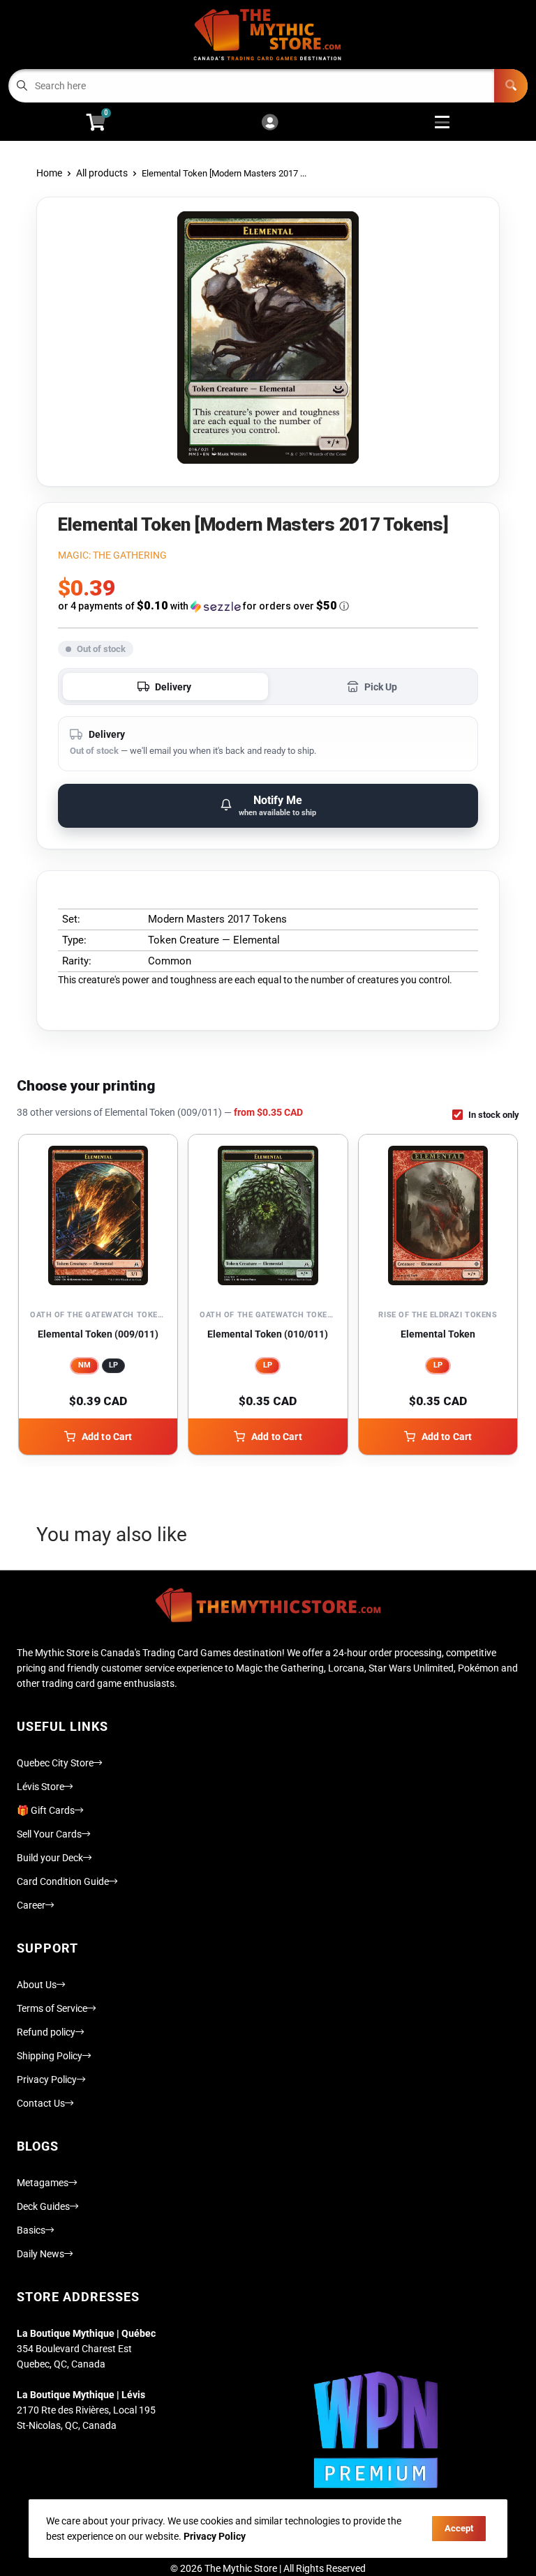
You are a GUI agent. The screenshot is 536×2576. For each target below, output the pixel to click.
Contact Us (41, 2103)
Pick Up (381, 687)
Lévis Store (40, 1787)
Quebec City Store (55, 1763)
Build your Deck (50, 1858)
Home (49, 173)
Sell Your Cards (49, 1834)
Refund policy (46, 2032)
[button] (268, 606)
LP (113, 1365)
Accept (459, 2528)
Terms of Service (52, 2008)
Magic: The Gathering (112, 555)
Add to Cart (107, 1437)
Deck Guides (43, 2206)
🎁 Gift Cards (46, 1810)
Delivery (173, 687)
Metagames (43, 2183)
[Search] (511, 86)
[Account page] (270, 123)
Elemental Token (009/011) (98, 1334)
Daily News (40, 2254)
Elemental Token (438, 1334)
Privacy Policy (47, 2079)
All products (102, 173)
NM (84, 1365)
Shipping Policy (50, 2056)
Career (31, 1905)
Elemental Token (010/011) (268, 1334)
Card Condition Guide (63, 1881)
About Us (37, 1985)
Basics (31, 2230)
